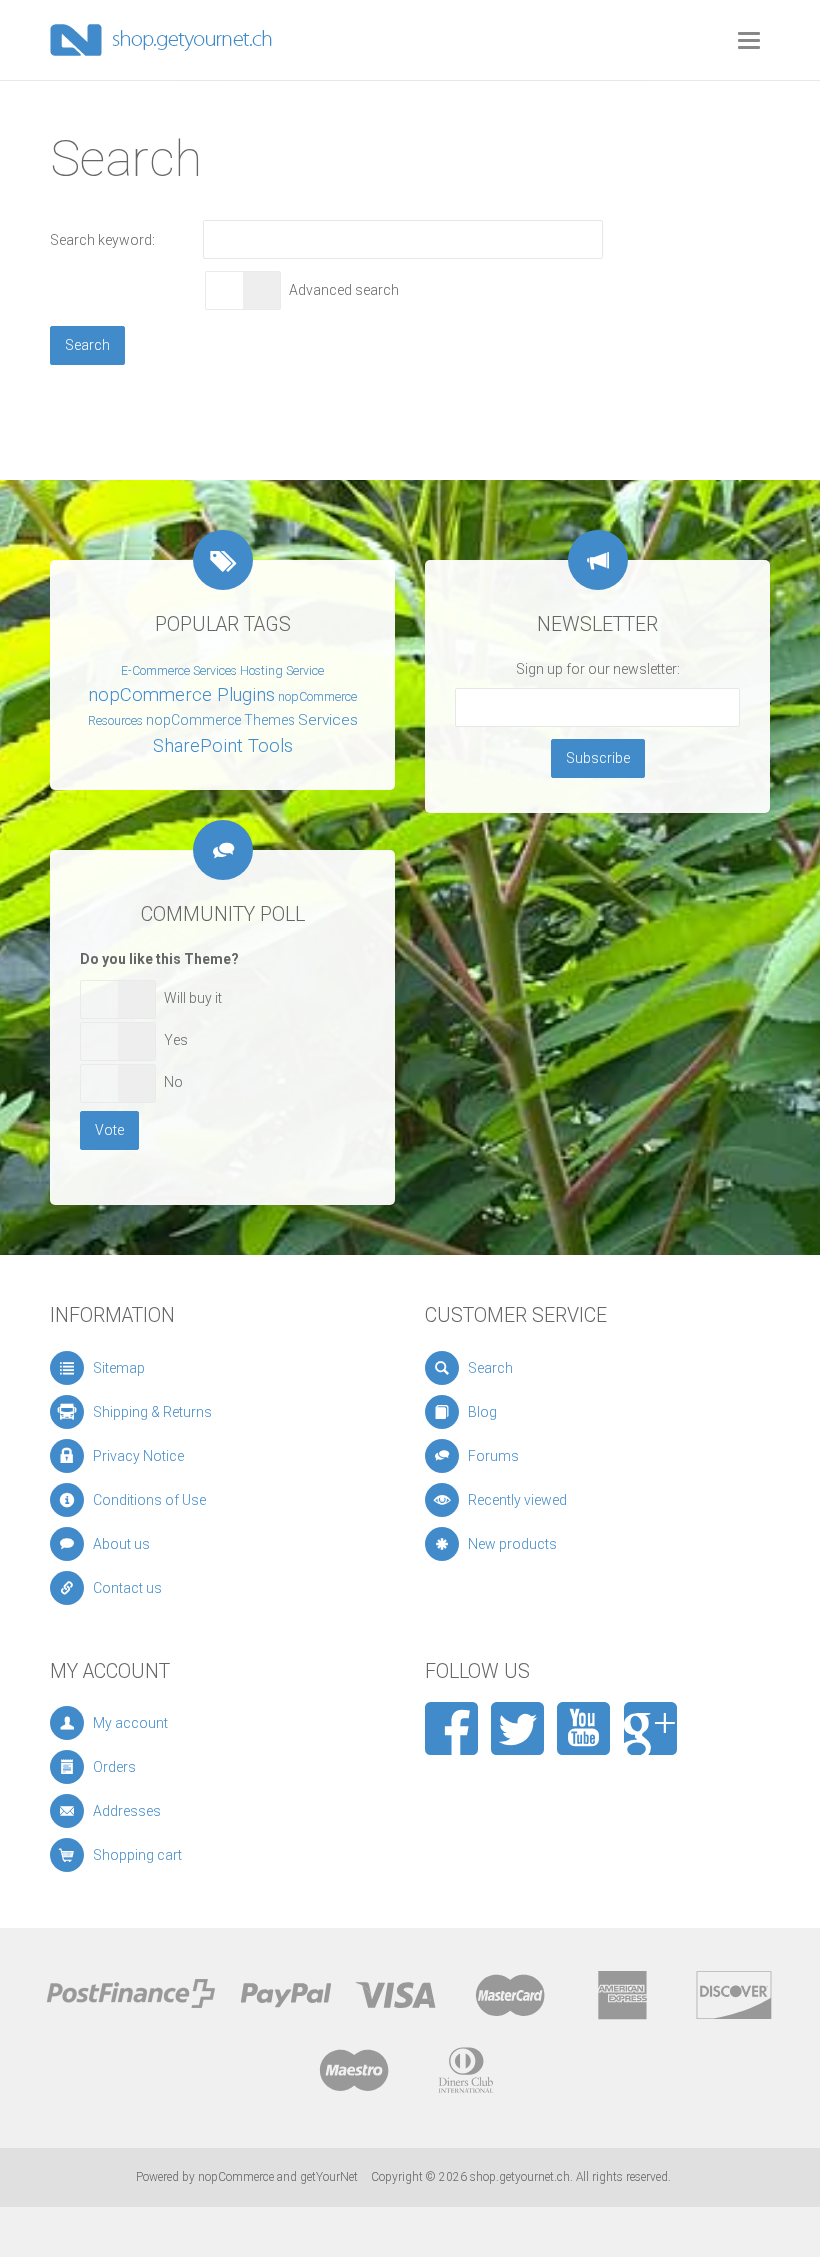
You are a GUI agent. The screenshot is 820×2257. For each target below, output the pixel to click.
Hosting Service (282, 671)
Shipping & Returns (152, 1412)
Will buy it (193, 998)
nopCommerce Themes (220, 720)
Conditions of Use (149, 1500)
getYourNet (329, 2177)
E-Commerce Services (179, 671)
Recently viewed (517, 1500)
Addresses (127, 1811)
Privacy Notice (138, 1456)
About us (121, 1544)
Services (328, 720)
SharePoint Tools (223, 746)
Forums (493, 1456)
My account (130, 1723)
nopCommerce (236, 2177)
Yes (176, 1040)
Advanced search (344, 290)
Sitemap (119, 1368)
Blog (482, 1412)
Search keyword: (102, 240)
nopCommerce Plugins (181, 695)
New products (512, 1544)
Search (490, 1368)
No (173, 1082)
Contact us (127, 1588)
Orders (114, 1767)
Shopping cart (137, 1855)
